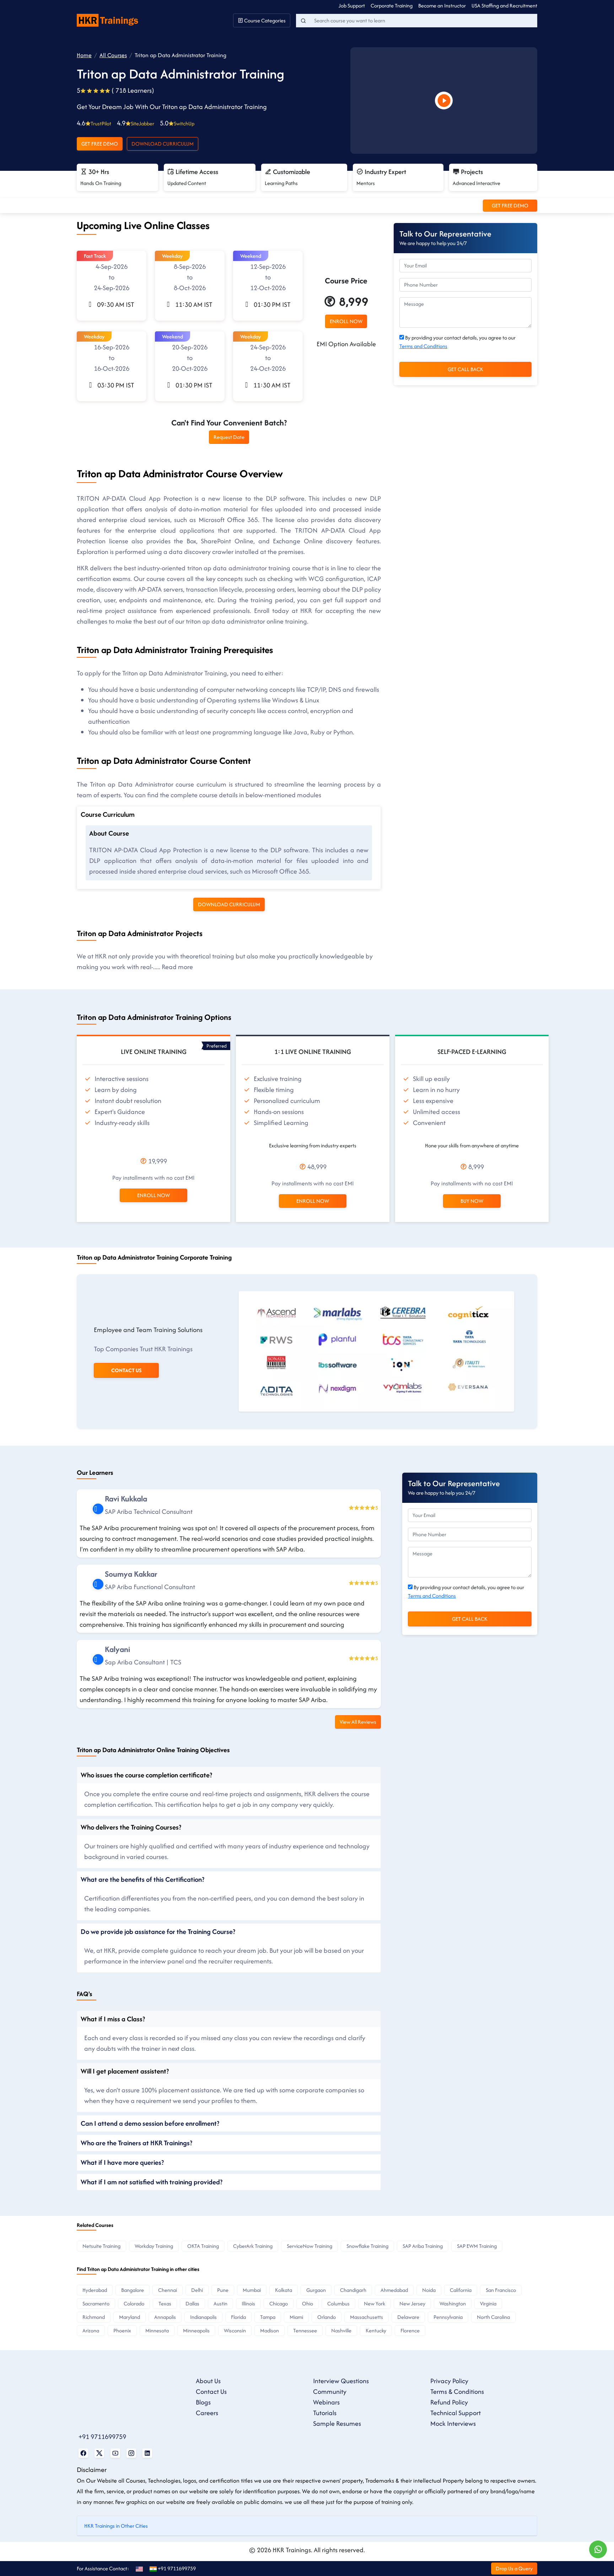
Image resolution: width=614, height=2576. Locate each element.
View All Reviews (358, 1722)
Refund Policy (449, 2402)
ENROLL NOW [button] (346, 321)
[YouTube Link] (115, 2453)
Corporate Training (392, 6)
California (461, 2290)
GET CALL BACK (465, 369)
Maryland (130, 2317)
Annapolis (165, 2317)
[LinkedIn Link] (147, 2453)
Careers (207, 2413)
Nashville (341, 2330)
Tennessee (305, 2330)
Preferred (217, 1046)
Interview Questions (341, 2381)
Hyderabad (95, 2290)
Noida (429, 2290)
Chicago (279, 2303)
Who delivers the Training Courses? (131, 1827)
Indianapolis (203, 2317)
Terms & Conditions (457, 2392)
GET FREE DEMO (510, 205)
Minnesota (157, 2330)
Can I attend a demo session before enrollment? (150, 2123)
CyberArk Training (253, 2246)
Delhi (197, 2290)
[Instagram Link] (131, 2453)
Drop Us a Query (514, 2568)
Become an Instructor (442, 6)
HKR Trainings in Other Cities (116, 2526)
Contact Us (211, 2392)
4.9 (136, 123)
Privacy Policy (449, 2381)
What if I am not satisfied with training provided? (152, 2182)
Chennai (168, 2290)
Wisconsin (235, 2330)
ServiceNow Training (309, 2246)
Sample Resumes (337, 2423)
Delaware (408, 2317)
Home (84, 55)
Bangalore (133, 2290)
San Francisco (501, 2290)
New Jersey (412, 2303)
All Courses (113, 55)
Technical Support (456, 2413)
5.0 (177, 123)
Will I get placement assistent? (125, 2071)
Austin (220, 2303)
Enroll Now (153, 1195)
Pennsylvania (448, 2317)
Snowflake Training (367, 2246)
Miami (296, 2317)
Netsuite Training (101, 2246)
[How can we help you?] (598, 2549)
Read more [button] (177, 967)
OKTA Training (203, 2246)
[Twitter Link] (99, 2453)
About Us (208, 2381)
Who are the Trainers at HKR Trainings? (136, 2143)
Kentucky (376, 2330)
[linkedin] (98, 1509)
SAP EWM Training (477, 2246)
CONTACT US (126, 1370)
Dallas (192, 2303)
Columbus (338, 2303)
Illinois (248, 2303)
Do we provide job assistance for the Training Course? (158, 1931)
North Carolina (493, 2317)
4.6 (94, 123)
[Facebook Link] (83, 2453)
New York (375, 2303)
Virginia (488, 2303)
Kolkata (284, 2290)
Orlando (327, 2317)
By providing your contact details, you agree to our (457, 342)
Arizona (91, 2330)
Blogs (203, 2402)
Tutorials (325, 2413)
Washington (453, 2303)
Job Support (352, 6)
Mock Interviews (453, 2423)
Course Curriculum (108, 814)
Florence (410, 2330)
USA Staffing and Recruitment (504, 6)
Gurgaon (316, 2290)
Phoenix (122, 2330)
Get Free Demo (100, 144)
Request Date (229, 437)
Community (330, 2392)
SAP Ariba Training (423, 2246)
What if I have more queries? (122, 2162)
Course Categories (264, 20)
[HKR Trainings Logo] (109, 20)
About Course (109, 833)
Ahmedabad (394, 2290)
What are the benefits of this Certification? (142, 1879)
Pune (223, 2290)
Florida (238, 2317)
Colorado (134, 2303)
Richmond (94, 2317)
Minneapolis (196, 2330)
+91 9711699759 (102, 2437)
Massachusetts (367, 2317)
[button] (112, 286)
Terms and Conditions (423, 346)
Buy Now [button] (472, 1201)
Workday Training (154, 2246)
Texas (165, 2303)
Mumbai (252, 2290)
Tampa (268, 2317)
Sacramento (96, 2303)
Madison (270, 2330)
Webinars (326, 2402)
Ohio (308, 2303)
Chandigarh (353, 2290)
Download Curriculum (163, 144)
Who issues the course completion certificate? (146, 1775)
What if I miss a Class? (113, 2019)
